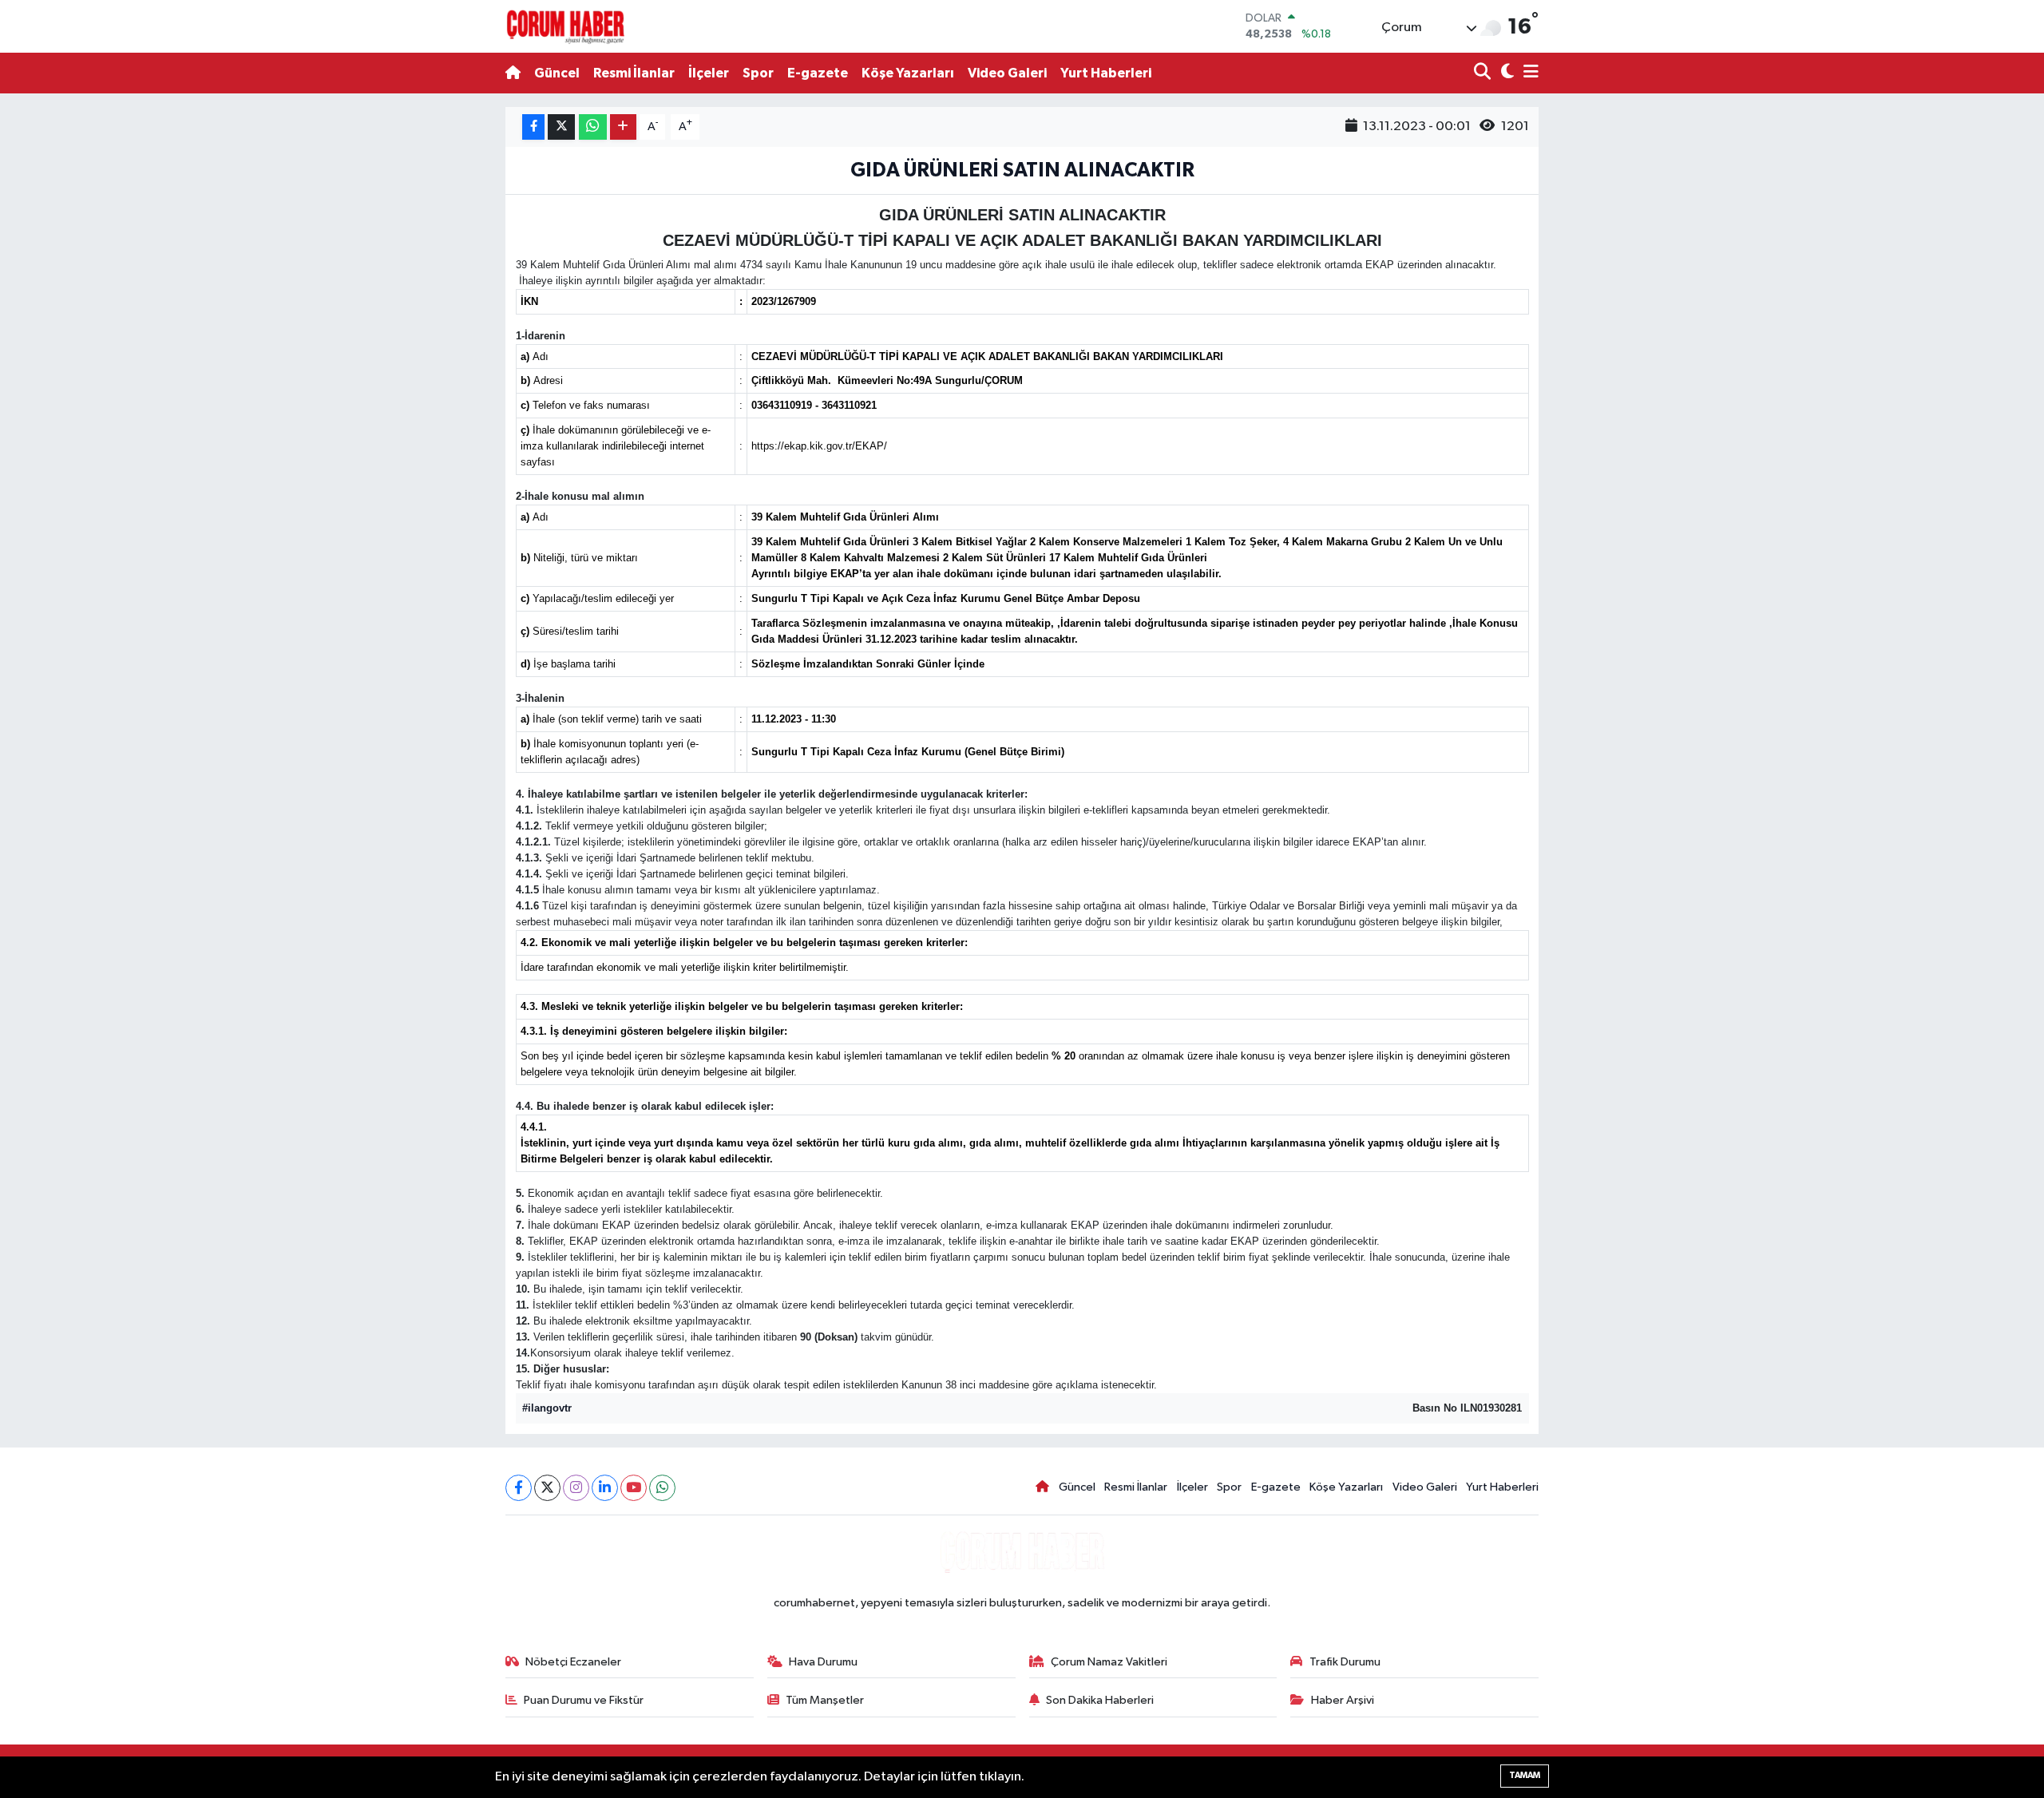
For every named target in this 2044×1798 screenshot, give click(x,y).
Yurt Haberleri (1106, 73)
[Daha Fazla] (623, 127)
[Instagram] (576, 1488)
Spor (758, 73)
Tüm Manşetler (825, 1700)
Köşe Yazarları (908, 73)
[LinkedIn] (605, 1488)
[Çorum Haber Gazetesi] (565, 26)
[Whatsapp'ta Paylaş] (593, 127)
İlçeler (709, 73)
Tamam (1525, 1775)
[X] (547, 1488)
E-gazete (818, 73)
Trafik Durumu (1345, 1662)
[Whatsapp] (662, 1488)
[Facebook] (519, 1488)
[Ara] (1484, 73)
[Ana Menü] (1528, 73)
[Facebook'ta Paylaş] (533, 127)
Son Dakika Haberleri (1100, 1700)
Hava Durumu (823, 1662)
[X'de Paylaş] (561, 127)
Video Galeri (1007, 73)
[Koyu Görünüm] (1505, 73)
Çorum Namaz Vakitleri (1109, 1662)
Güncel (557, 73)
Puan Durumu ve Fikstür (584, 1700)
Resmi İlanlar (634, 73)
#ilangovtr (547, 1408)
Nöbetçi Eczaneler (573, 1662)
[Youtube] (634, 1488)
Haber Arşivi (1343, 1700)
